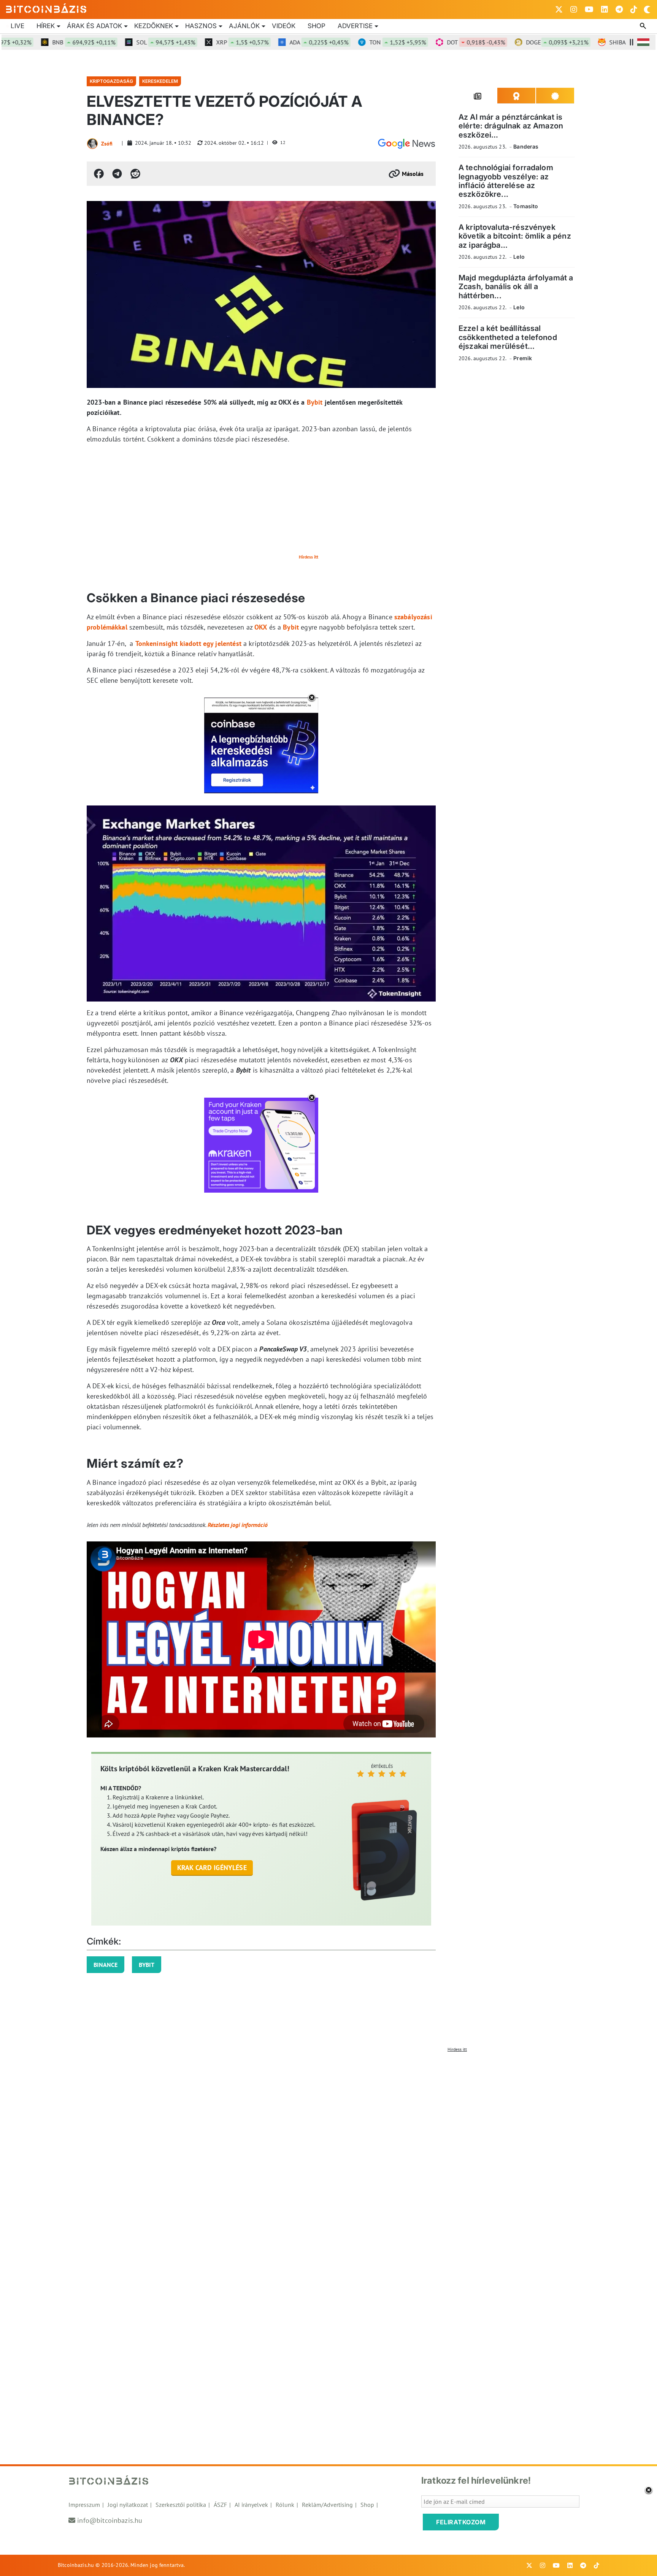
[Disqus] (328, 2151)
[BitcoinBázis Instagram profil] (574, 9)
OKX (261, 627)
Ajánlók (244, 26)
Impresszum (84, 2505)
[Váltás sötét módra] (647, 9)
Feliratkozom (461, 2522)
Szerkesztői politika (181, 2505)
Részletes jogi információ (238, 1525)
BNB (38, 42)
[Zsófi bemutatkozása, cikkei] (92, 144)
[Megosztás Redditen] (135, 174)
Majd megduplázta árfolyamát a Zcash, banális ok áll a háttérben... (516, 287)
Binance (106, 1965)
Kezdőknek (154, 26)
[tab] (478, 96)
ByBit (147, 1965)
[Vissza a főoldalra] (46, 8)
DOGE (511, 42)
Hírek (46, 26)
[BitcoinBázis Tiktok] (634, 9)
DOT (430, 42)
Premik (523, 358)
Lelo (519, 257)
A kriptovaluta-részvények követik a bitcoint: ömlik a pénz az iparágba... (515, 236)
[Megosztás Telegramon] (117, 174)
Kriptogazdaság (111, 81)
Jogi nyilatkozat (128, 2505)
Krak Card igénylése (212, 1868)
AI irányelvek (251, 2505)
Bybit (315, 402)
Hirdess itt (309, 557)
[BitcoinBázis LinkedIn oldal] (605, 9)
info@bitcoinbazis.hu (110, 2520)
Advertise (355, 26)
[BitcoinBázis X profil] (559, 9)
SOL (120, 42)
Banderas (526, 146)
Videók (284, 26)
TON (352, 42)
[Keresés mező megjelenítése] (644, 26)
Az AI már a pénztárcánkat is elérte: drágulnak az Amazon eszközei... (511, 126)
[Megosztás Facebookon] (99, 174)
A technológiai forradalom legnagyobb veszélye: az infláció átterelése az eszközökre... (506, 181)
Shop (317, 26)
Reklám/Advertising (327, 2505)
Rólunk (285, 2505)
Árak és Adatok (94, 26)
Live (17, 26)
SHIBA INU (595, 42)
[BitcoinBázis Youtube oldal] (589, 9)
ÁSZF (220, 2505)
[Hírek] (406, 144)
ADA (273, 42)
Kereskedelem (160, 81)
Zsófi (107, 144)
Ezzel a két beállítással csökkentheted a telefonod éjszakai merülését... (508, 337)
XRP (196, 42)
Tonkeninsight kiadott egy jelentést (188, 643)
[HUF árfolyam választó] (643, 42)
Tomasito (526, 206)
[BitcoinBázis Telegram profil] (619, 9)
